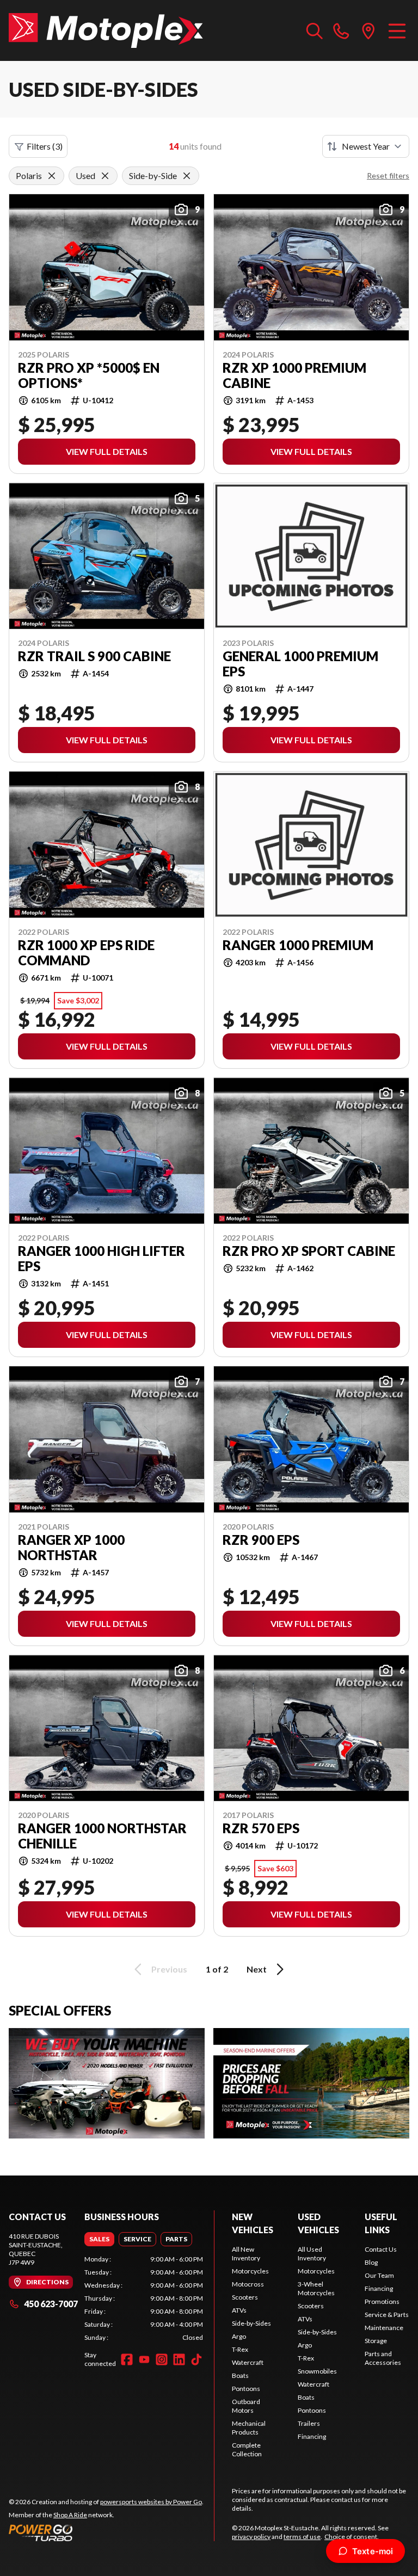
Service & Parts (387, 2315)
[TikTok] (196, 2359)
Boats (240, 2375)
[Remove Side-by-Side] (187, 176)
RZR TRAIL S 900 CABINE (94, 656)
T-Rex (240, 2349)
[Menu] (397, 30)
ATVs (239, 2310)
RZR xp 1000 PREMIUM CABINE (294, 375)
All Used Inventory (312, 2254)
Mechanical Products (249, 2428)
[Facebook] (127, 2359)
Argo (239, 2336)
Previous (169, 1969)
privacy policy (251, 2537)
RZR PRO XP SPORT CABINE (309, 1251)
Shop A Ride (70, 2515)
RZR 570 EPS (261, 1828)
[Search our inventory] (315, 30)
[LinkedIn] (179, 2359)
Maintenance (384, 2328)
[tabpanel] (144, 2298)
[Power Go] (106, 2532)
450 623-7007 (51, 2304)
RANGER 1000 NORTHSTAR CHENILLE (102, 1836)
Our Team (379, 2275)
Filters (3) (45, 146)
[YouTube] (144, 2359)
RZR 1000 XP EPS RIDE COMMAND (86, 953)
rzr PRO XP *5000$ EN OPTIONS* (89, 375)
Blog (371, 2262)
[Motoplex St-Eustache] (106, 30)
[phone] (341, 30)
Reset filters (388, 175)
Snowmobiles (317, 2371)
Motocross (248, 2284)
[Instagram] (162, 2359)
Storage (376, 2341)
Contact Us (381, 2249)
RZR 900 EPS (261, 1540)
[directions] (368, 30)
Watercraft (248, 2362)
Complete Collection (247, 2449)
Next (257, 1969)
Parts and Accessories (383, 2358)
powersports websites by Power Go (151, 2502)
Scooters (245, 2297)
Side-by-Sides (251, 2323)
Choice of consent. (352, 2537)
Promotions (382, 2301)
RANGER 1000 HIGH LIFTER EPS (102, 1259)
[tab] (99, 2239)
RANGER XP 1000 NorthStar (71, 1548)
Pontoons (246, 2389)
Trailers (309, 2423)
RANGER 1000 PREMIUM (298, 945)
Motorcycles (250, 2271)
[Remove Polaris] (52, 176)
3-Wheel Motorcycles (316, 2288)
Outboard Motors (246, 2406)
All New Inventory (246, 2254)
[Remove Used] (105, 176)
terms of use (302, 2537)
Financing (312, 2436)
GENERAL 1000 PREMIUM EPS (300, 664)
